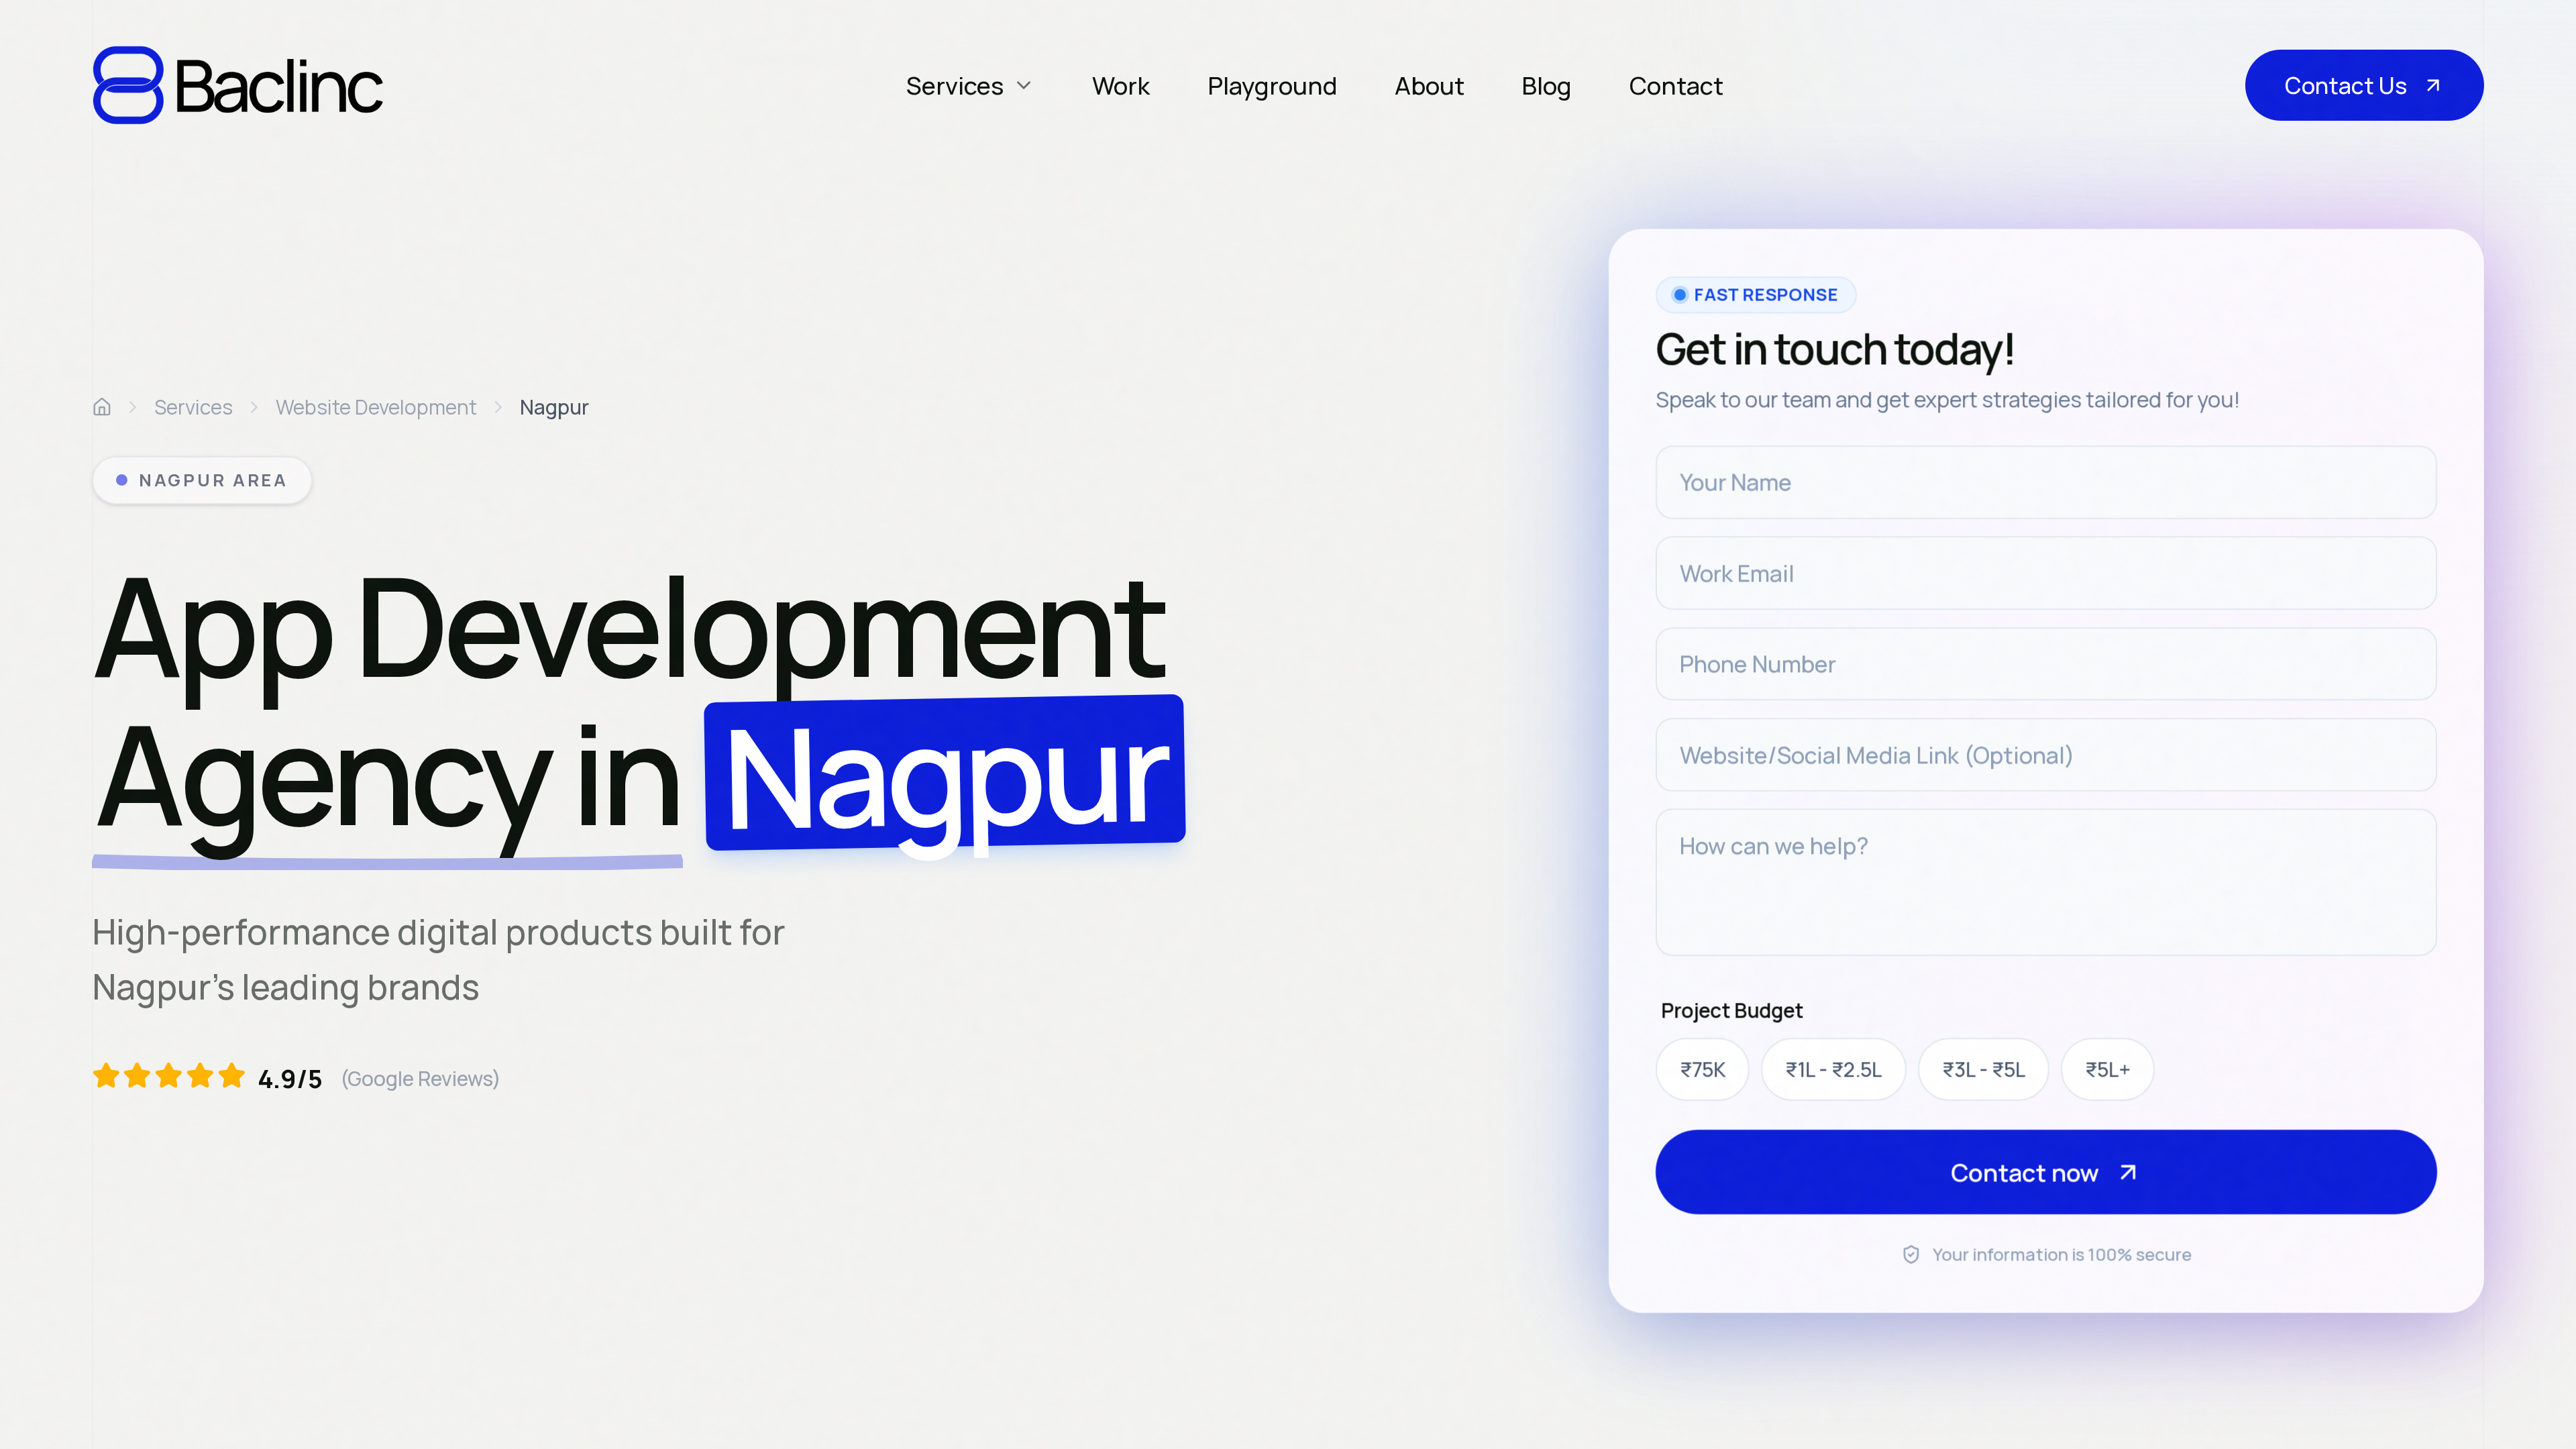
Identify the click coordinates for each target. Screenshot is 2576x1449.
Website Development (376, 407)
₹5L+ (2108, 1069)
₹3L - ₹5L (1984, 1069)
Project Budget (1733, 1010)
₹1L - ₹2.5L (1834, 1069)
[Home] (102, 407)
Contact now (2025, 1172)
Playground (1273, 85)
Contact (1676, 85)
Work (1121, 85)
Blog (1547, 85)
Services (194, 407)
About (1430, 85)
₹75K (1703, 1069)
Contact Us (2346, 85)
